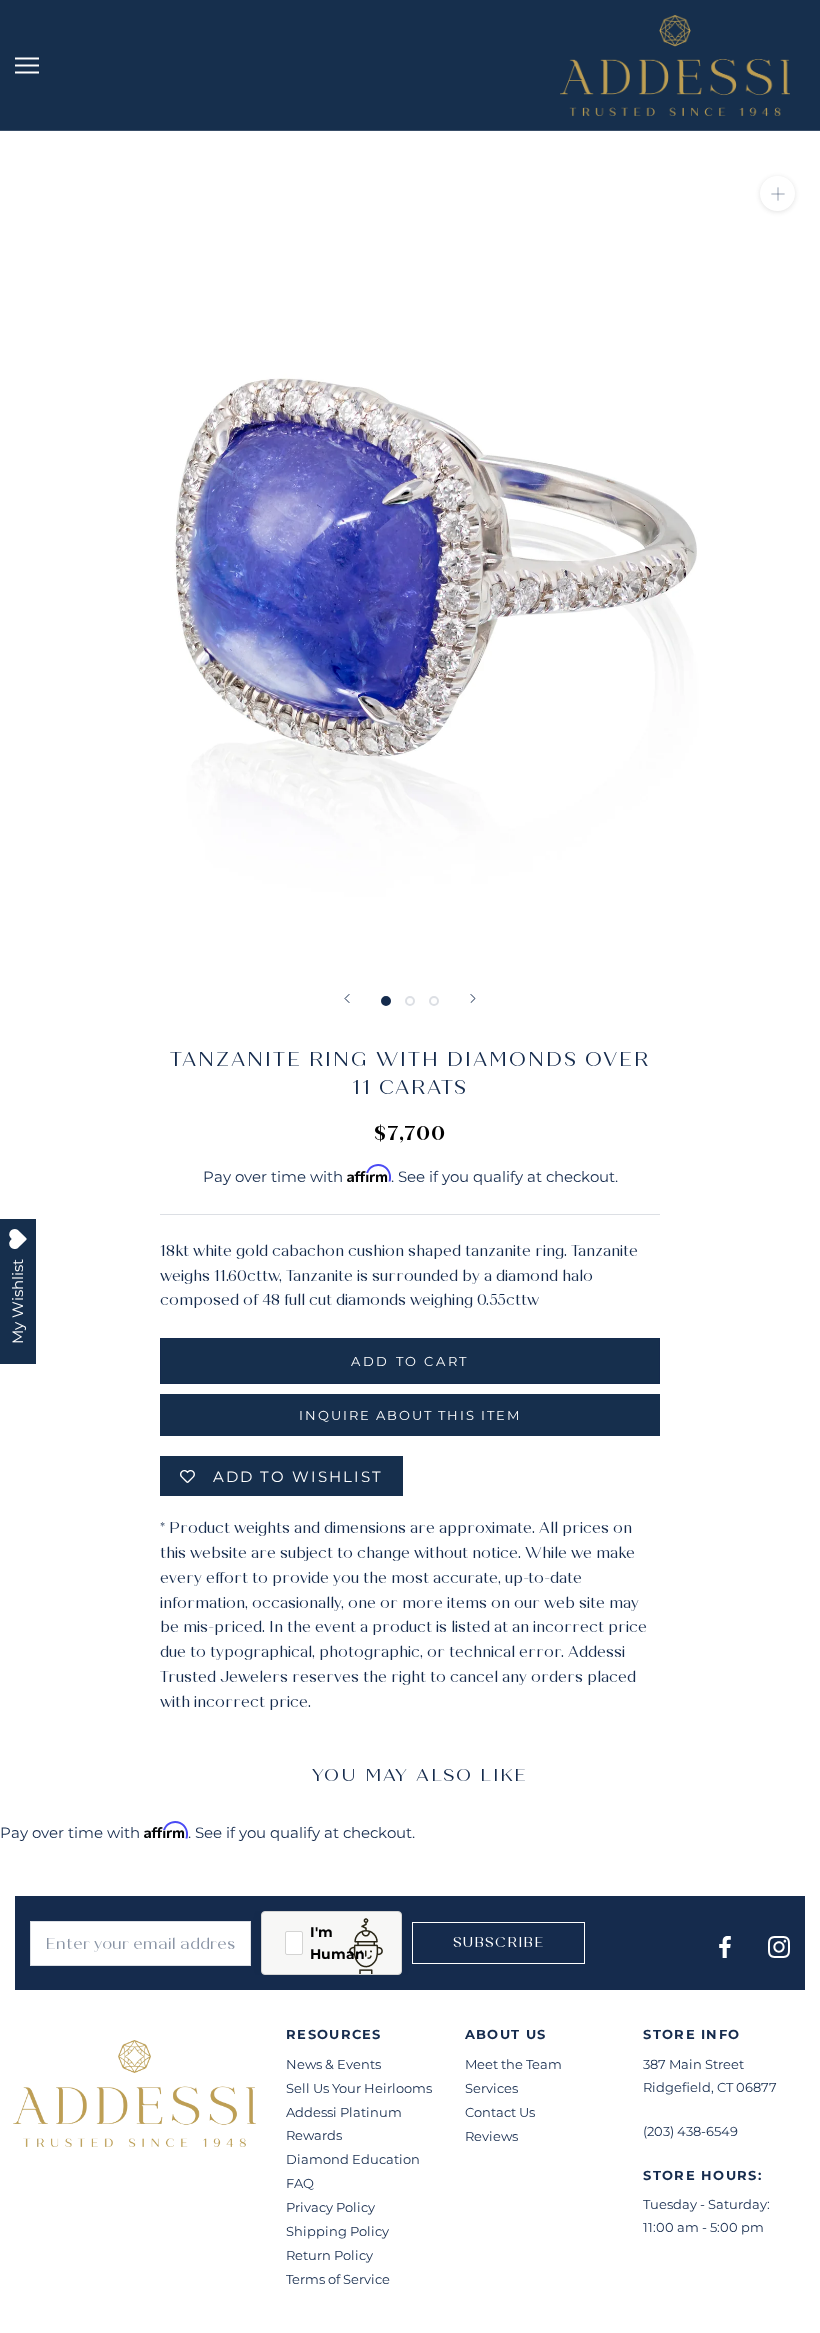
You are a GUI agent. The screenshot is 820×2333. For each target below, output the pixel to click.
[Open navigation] (27, 66)
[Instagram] (779, 1946)
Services (491, 2088)
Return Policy (329, 2255)
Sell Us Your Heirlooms (359, 2088)
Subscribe (498, 1942)
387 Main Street (693, 2064)
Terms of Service (338, 2279)
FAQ (300, 2183)
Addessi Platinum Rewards (344, 2123)
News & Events (333, 2064)
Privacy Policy (330, 2207)
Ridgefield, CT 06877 (710, 2087)
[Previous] (347, 998)
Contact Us (500, 2112)
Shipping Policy (337, 2231)
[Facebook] (725, 1946)
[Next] (473, 998)
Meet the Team (513, 2064)
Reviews (491, 2136)
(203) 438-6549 (690, 2131)
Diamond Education (353, 2159)
